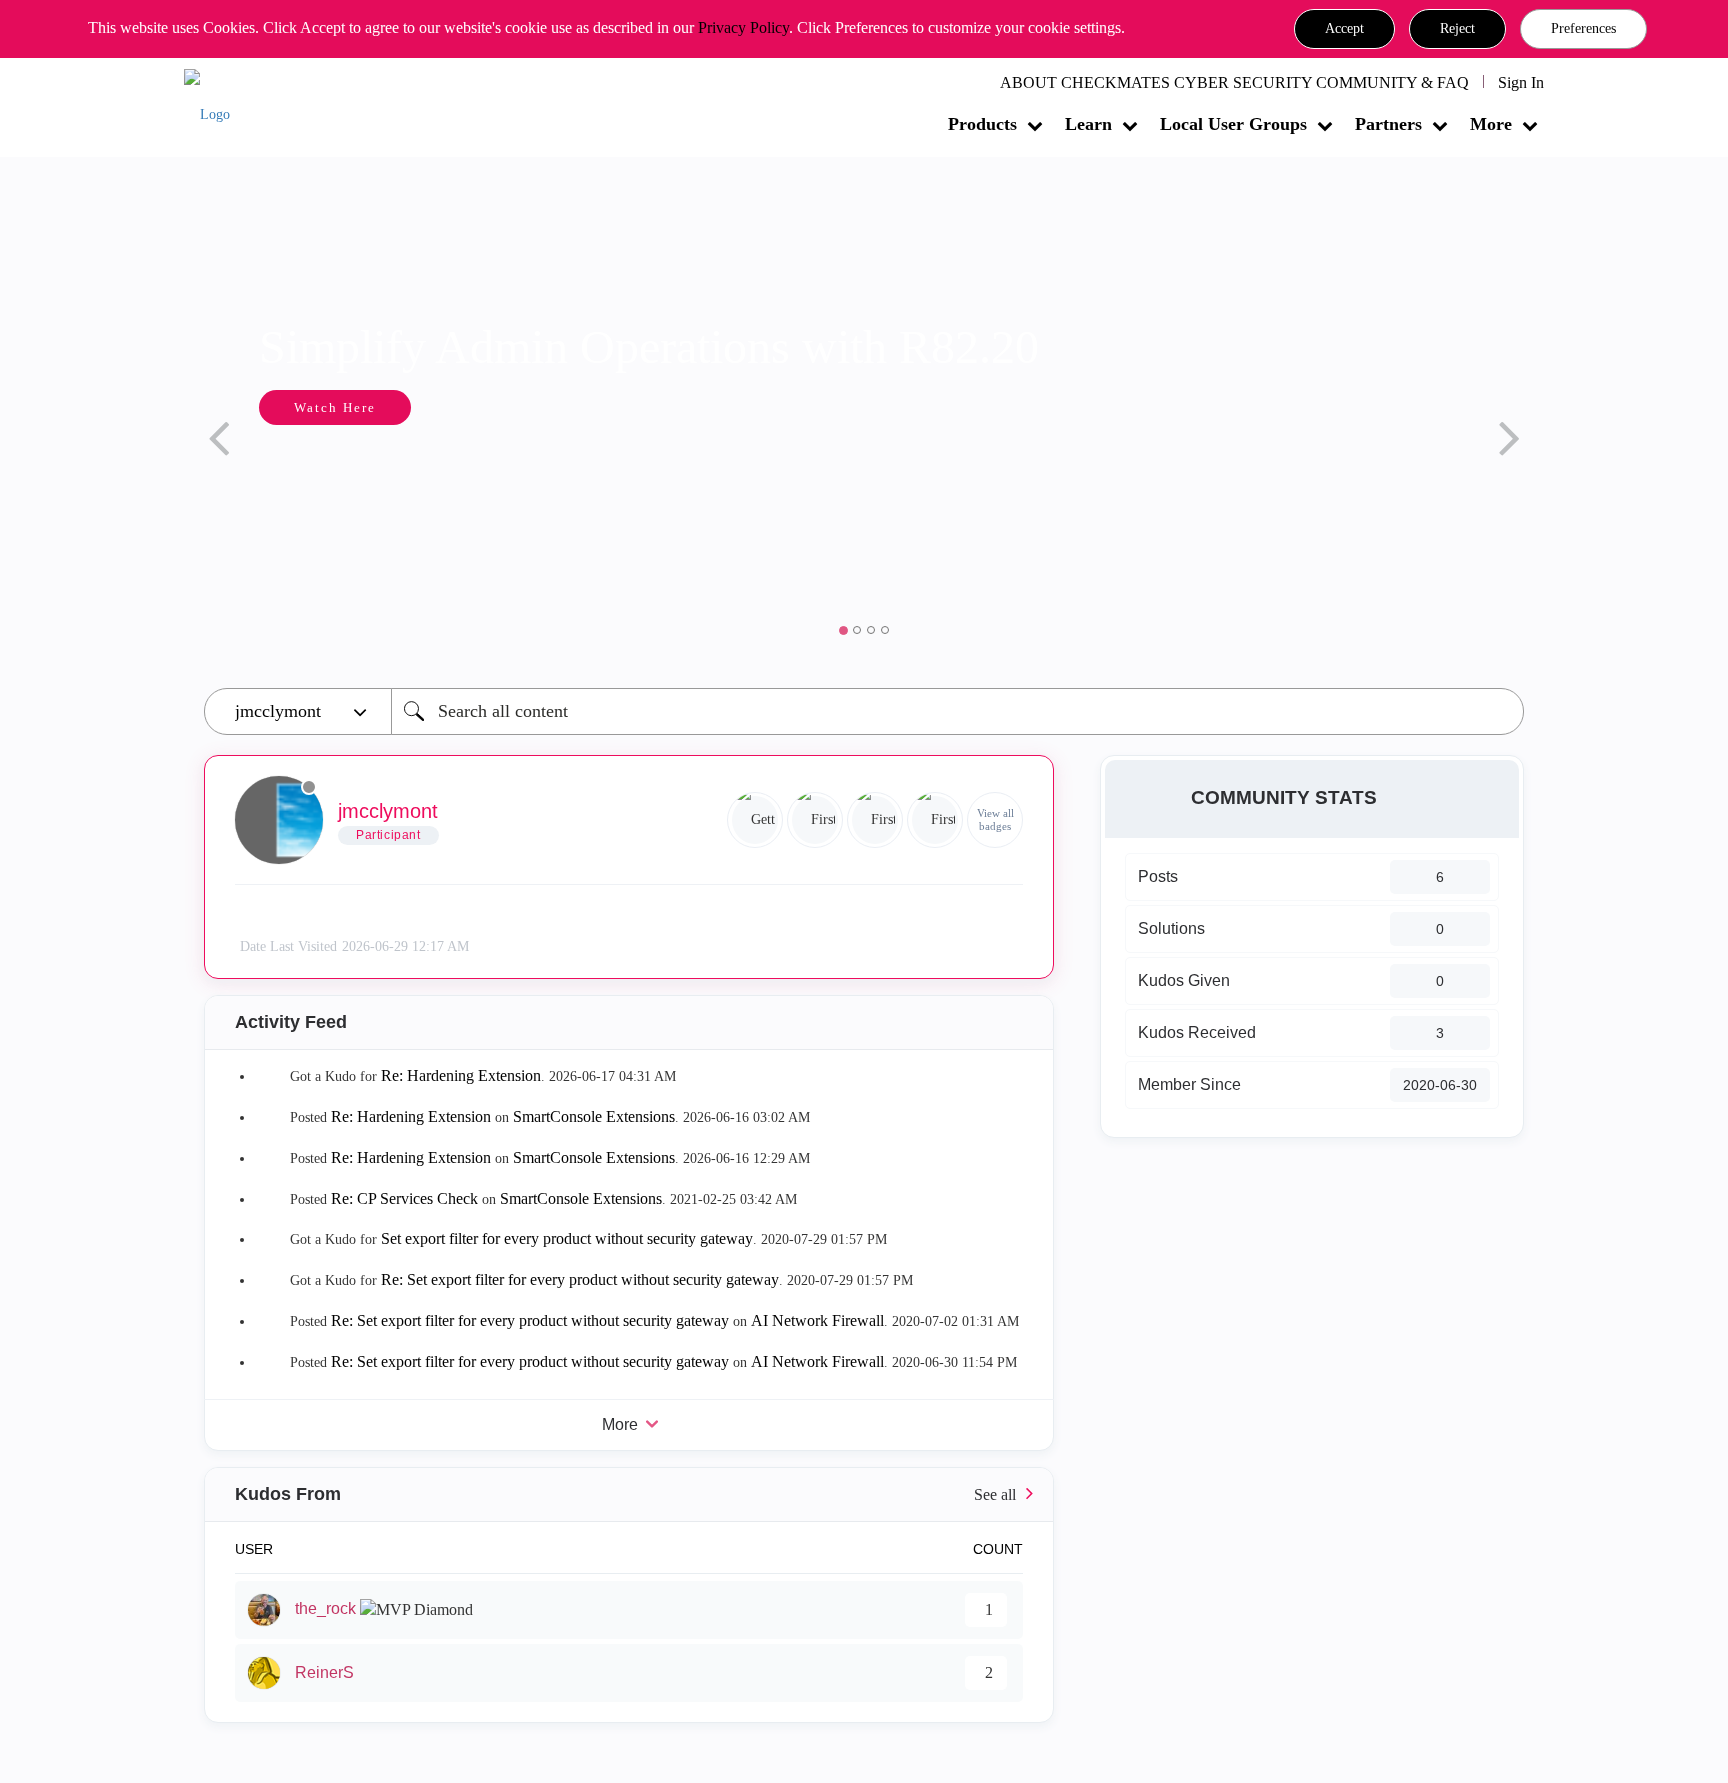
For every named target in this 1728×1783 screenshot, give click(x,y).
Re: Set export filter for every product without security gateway (580, 1279)
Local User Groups (1233, 124)
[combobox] (957, 711)
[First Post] (935, 820)
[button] (1344, 29)
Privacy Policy (743, 27)
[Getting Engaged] (755, 820)
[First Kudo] (815, 820)
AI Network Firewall (817, 1320)
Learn (1088, 124)
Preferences (1583, 28)
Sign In (1521, 82)
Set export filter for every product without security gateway (567, 1238)
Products (982, 124)
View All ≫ (629, 1494)
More (1491, 124)
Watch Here (335, 407)
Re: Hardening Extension (461, 1075)
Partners (1388, 124)
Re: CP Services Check (404, 1198)
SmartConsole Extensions (594, 1116)
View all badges (995, 819)
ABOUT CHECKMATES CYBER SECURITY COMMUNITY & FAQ (1234, 82)
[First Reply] (875, 820)
